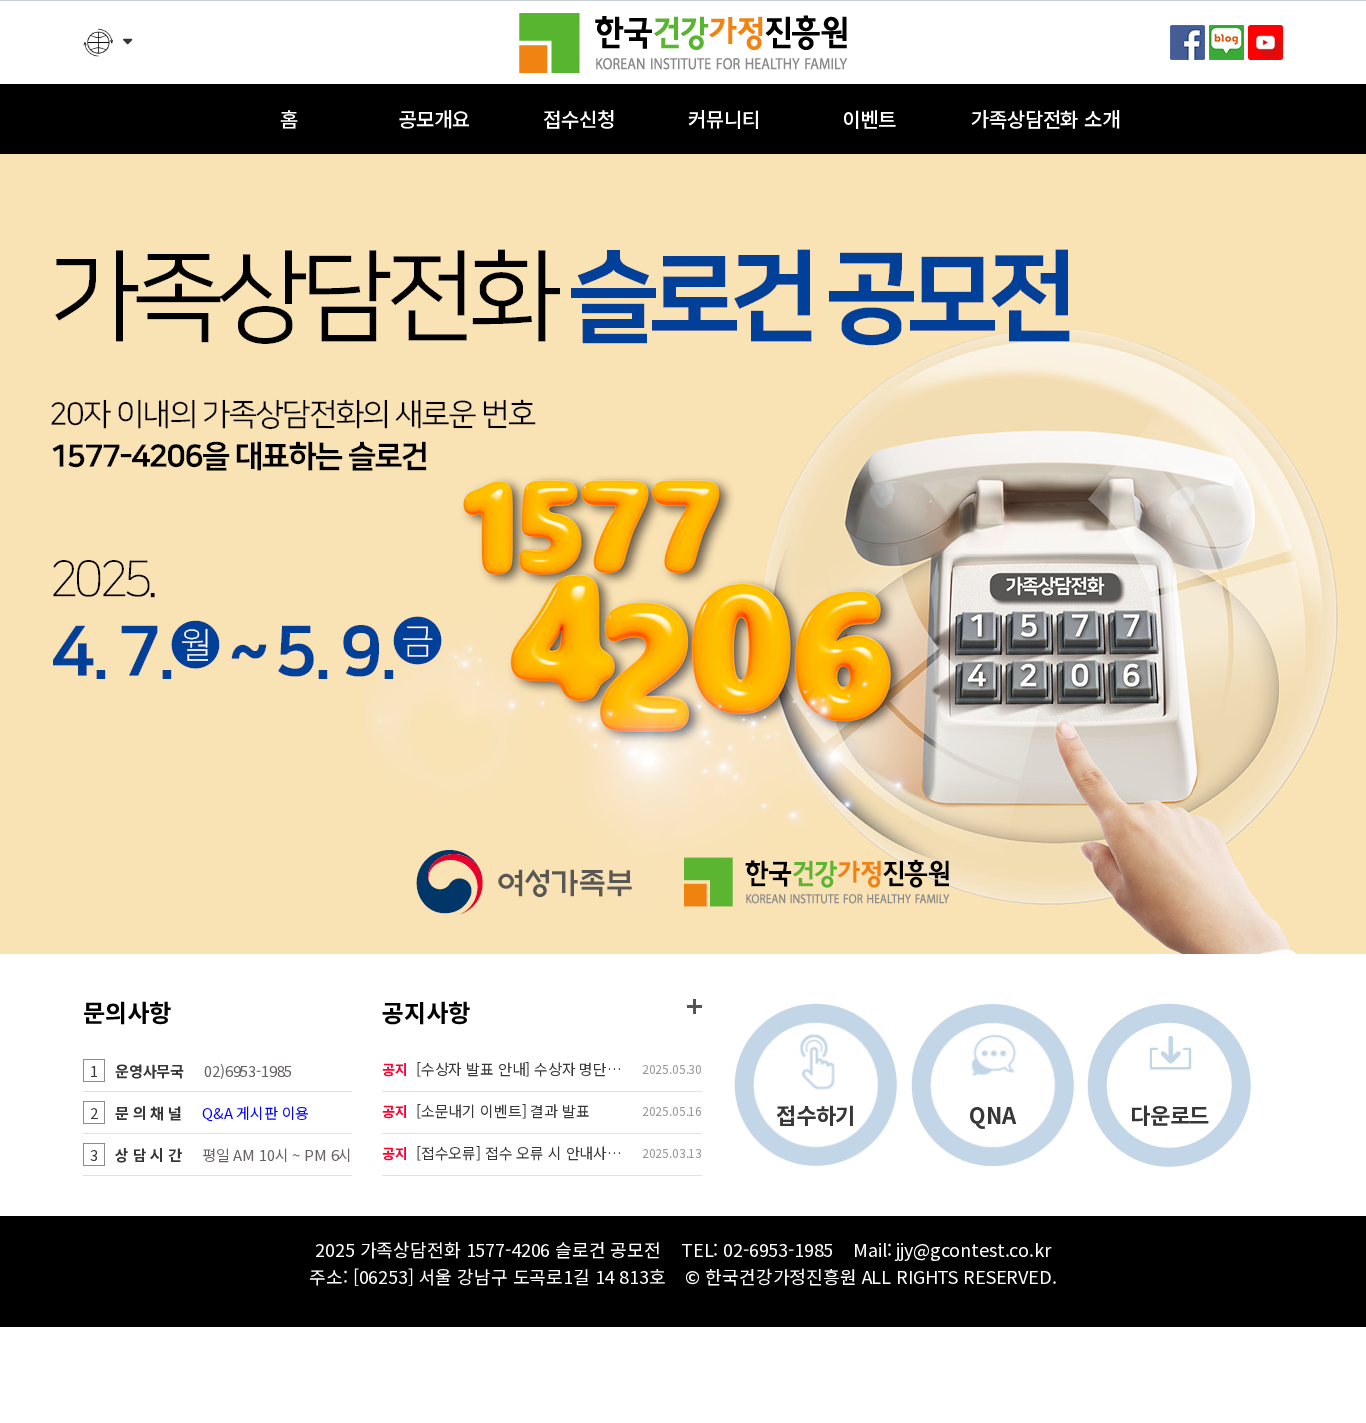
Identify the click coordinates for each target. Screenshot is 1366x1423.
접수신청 (578, 118)
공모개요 (433, 118)
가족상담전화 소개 (1045, 118)
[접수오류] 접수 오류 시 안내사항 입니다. (526, 1152)
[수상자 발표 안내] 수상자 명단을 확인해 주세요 (526, 1068)
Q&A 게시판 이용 (256, 1112)
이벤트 (869, 118)
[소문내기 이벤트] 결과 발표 (503, 1110)
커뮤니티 (723, 118)
